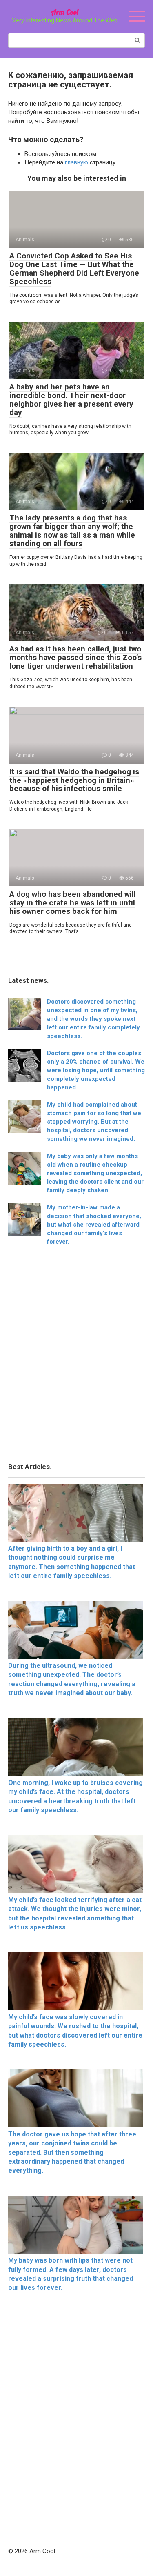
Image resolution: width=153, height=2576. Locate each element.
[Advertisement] (76, 1357)
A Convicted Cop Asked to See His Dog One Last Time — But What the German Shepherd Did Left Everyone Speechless (74, 269)
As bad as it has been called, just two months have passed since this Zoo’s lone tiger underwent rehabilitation (75, 657)
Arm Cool (65, 12)
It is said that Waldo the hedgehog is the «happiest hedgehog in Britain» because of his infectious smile (74, 780)
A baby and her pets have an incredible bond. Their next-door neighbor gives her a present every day (71, 400)
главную (76, 162)
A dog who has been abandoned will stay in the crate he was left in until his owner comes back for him (73, 903)
